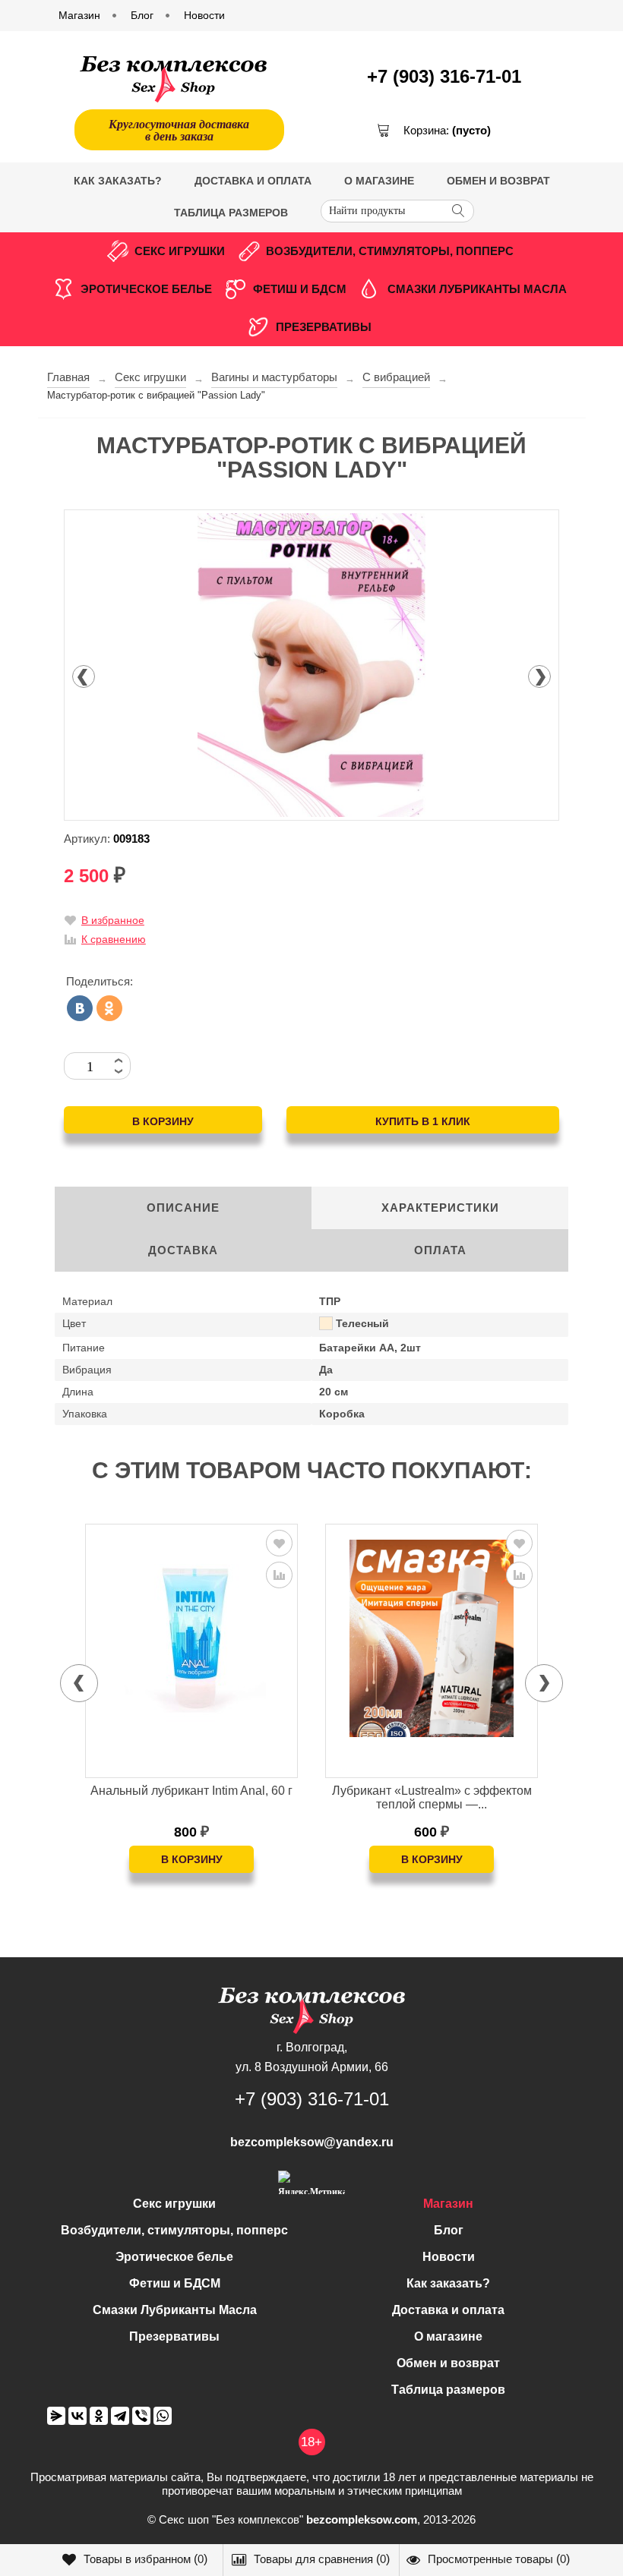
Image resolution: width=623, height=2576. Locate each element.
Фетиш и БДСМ (300, 289)
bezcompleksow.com (362, 2519)
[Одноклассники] (109, 1008)
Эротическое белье (146, 289)
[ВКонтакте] (80, 1008)
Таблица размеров (231, 213)
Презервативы (324, 327)
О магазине (379, 181)
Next (539, 676)
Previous (84, 676)
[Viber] (141, 2416)
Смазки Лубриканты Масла (477, 289)
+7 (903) (444, 76)
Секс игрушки (180, 251)
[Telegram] (120, 2416)
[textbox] (397, 211)
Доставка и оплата (253, 181)
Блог (449, 2230)
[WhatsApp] (163, 2416)
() (145, 2559)
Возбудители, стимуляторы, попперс (390, 251)
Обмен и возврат (498, 181)
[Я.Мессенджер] (56, 2416)
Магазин (448, 2204)
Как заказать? (118, 181)
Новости (449, 2257)
